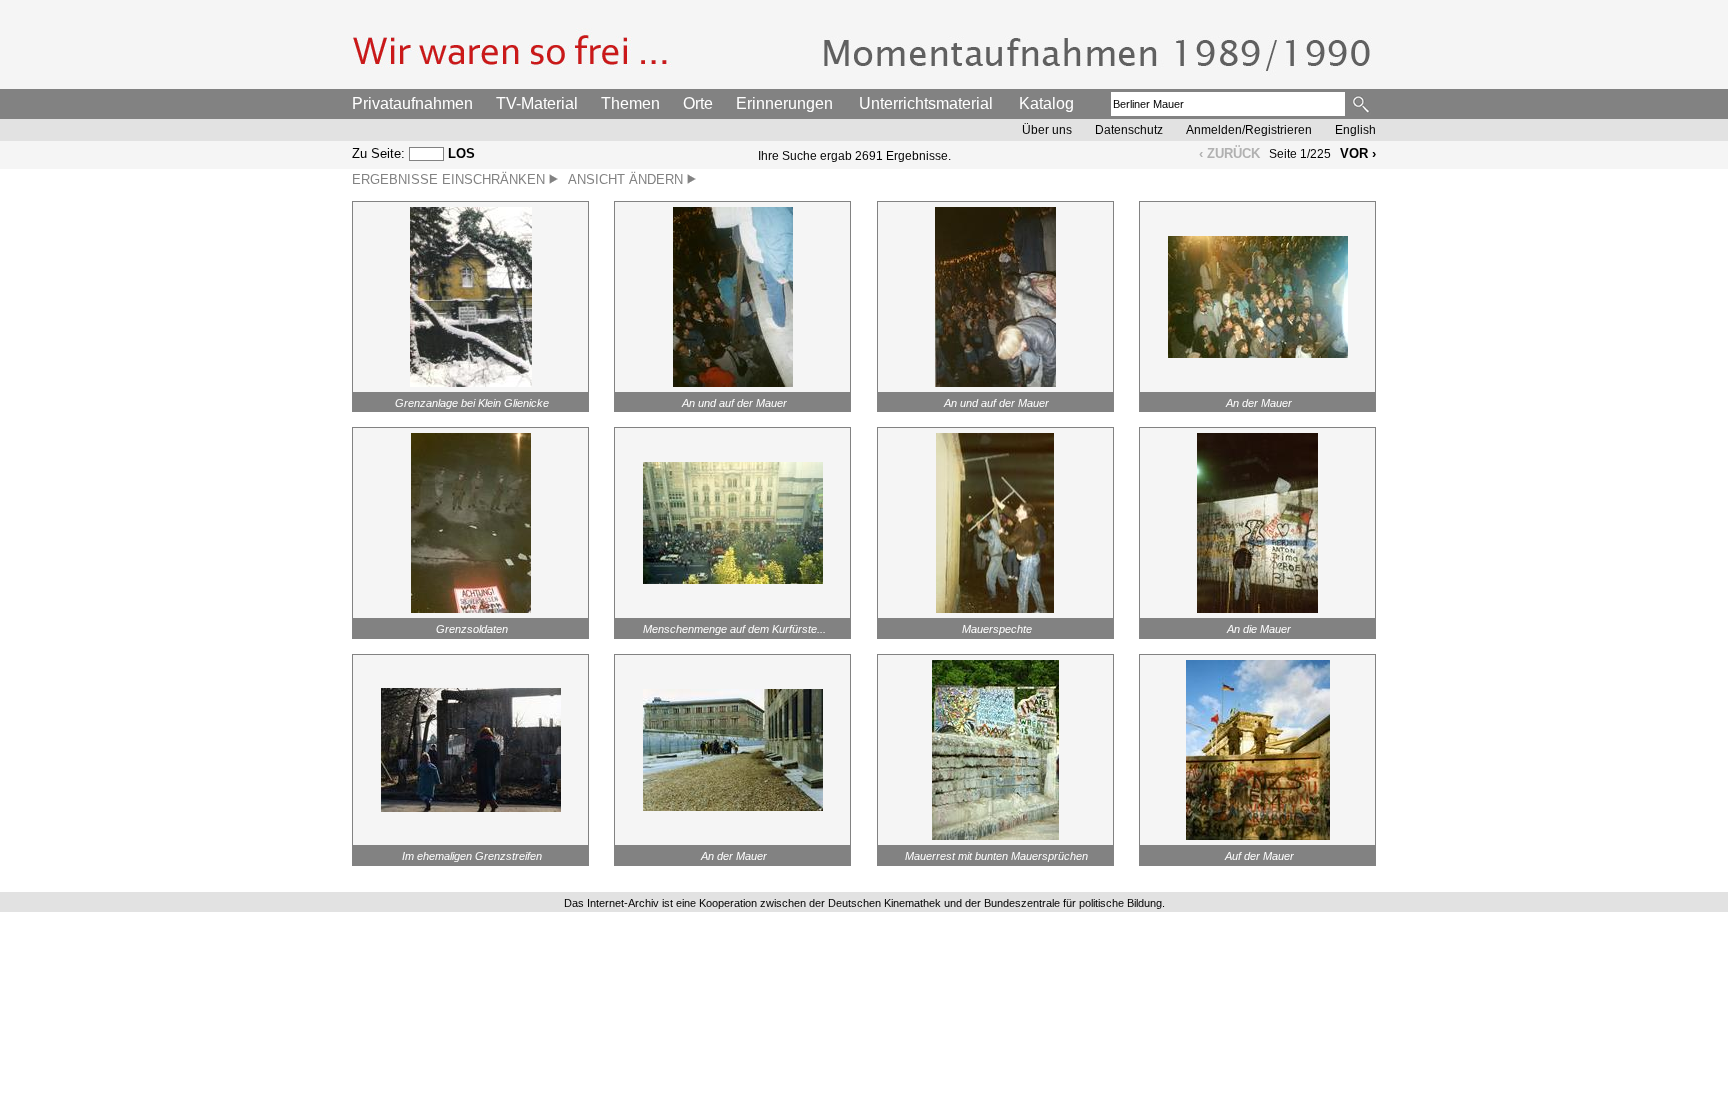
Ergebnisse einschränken (450, 179)
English (1355, 130)
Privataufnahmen (412, 103)
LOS (461, 153)
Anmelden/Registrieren (1249, 130)
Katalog (1046, 103)
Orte (698, 103)
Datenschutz (1129, 130)
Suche (1362, 104)
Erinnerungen (784, 103)
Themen (630, 103)
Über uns (1047, 130)
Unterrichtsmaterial (926, 103)
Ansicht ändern (627, 179)
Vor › (1358, 153)
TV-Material (537, 103)
